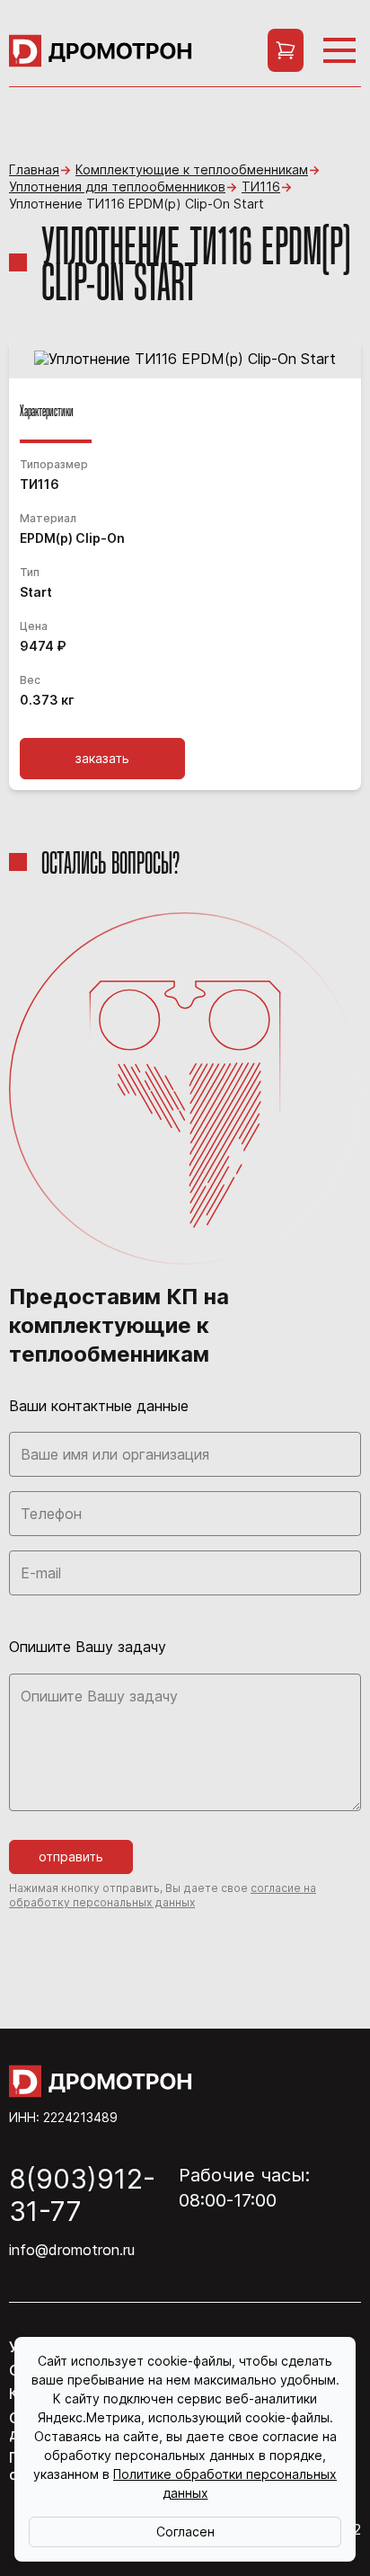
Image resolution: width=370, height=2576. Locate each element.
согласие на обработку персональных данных (163, 1895)
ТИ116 (261, 187)
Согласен (185, 2532)
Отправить (71, 1856)
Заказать (102, 758)
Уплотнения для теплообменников (117, 187)
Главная (34, 170)
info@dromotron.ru (72, 2250)
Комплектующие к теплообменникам (192, 170)
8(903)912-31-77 (82, 2195)
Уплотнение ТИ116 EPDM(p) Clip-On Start (137, 204)
